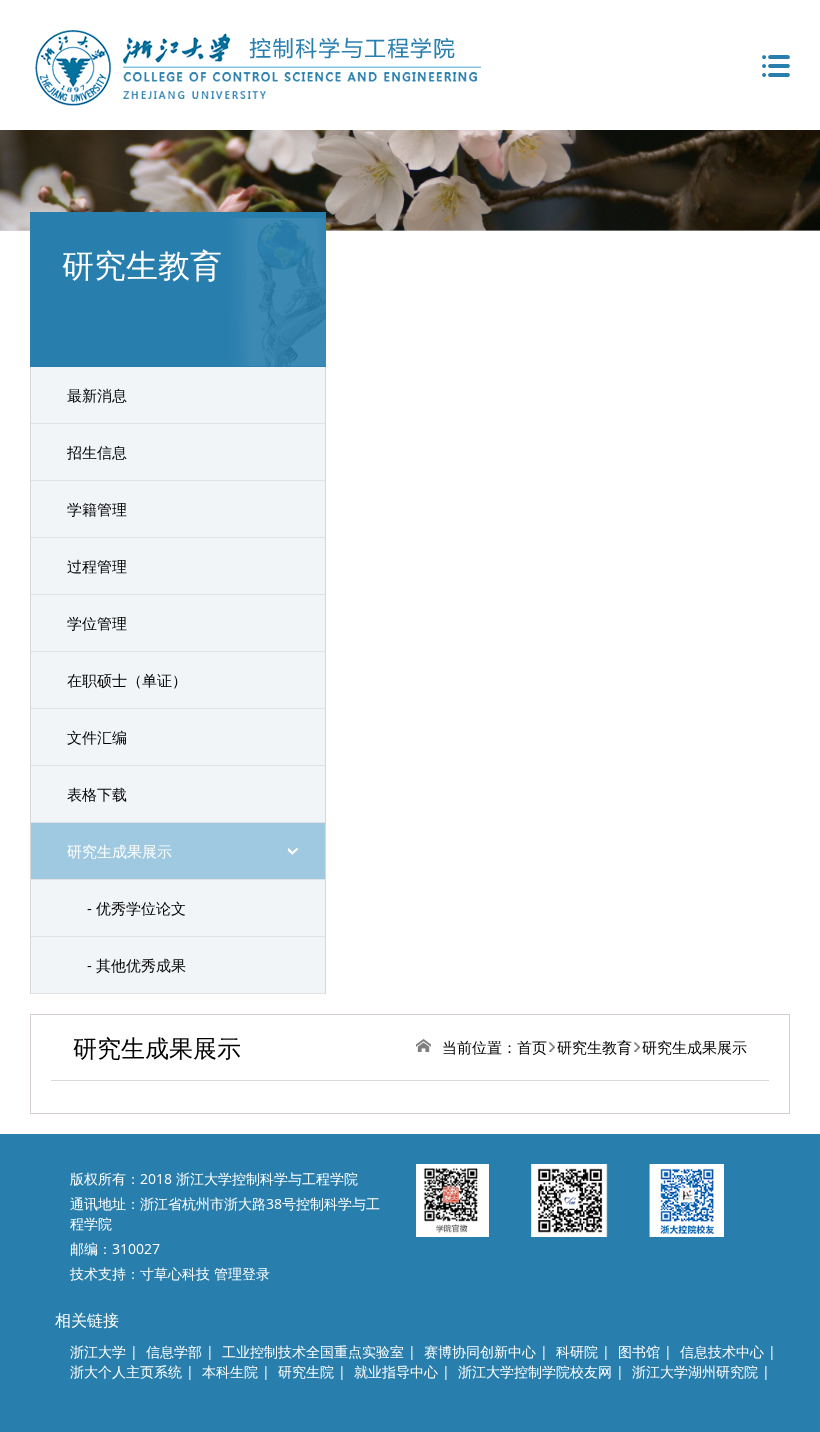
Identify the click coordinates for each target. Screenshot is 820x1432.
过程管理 (97, 566)
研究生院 (306, 1371)
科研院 (577, 1351)
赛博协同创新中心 (480, 1351)
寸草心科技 (175, 1273)
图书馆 (639, 1351)
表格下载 (97, 794)
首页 (532, 1047)
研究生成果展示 (119, 851)
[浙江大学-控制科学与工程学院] (255, 65)
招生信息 (97, 452)
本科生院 (230, 1371)
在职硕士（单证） (127, 680)
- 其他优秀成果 (136, 965)
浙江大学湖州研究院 (695, 1371)
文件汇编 (97, 737)
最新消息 (97, 395)
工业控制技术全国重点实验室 (313, 1351)
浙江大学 (98, 1351)
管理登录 (242, 1273)
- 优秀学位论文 (136, 908)
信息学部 (174, 1351)
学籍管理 (97, 509)
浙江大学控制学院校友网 (535, 1371)
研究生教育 (594, 1047)
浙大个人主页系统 (126, 1371)
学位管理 (97, 623)
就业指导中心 (396, 1371)
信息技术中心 (722, 1351)
